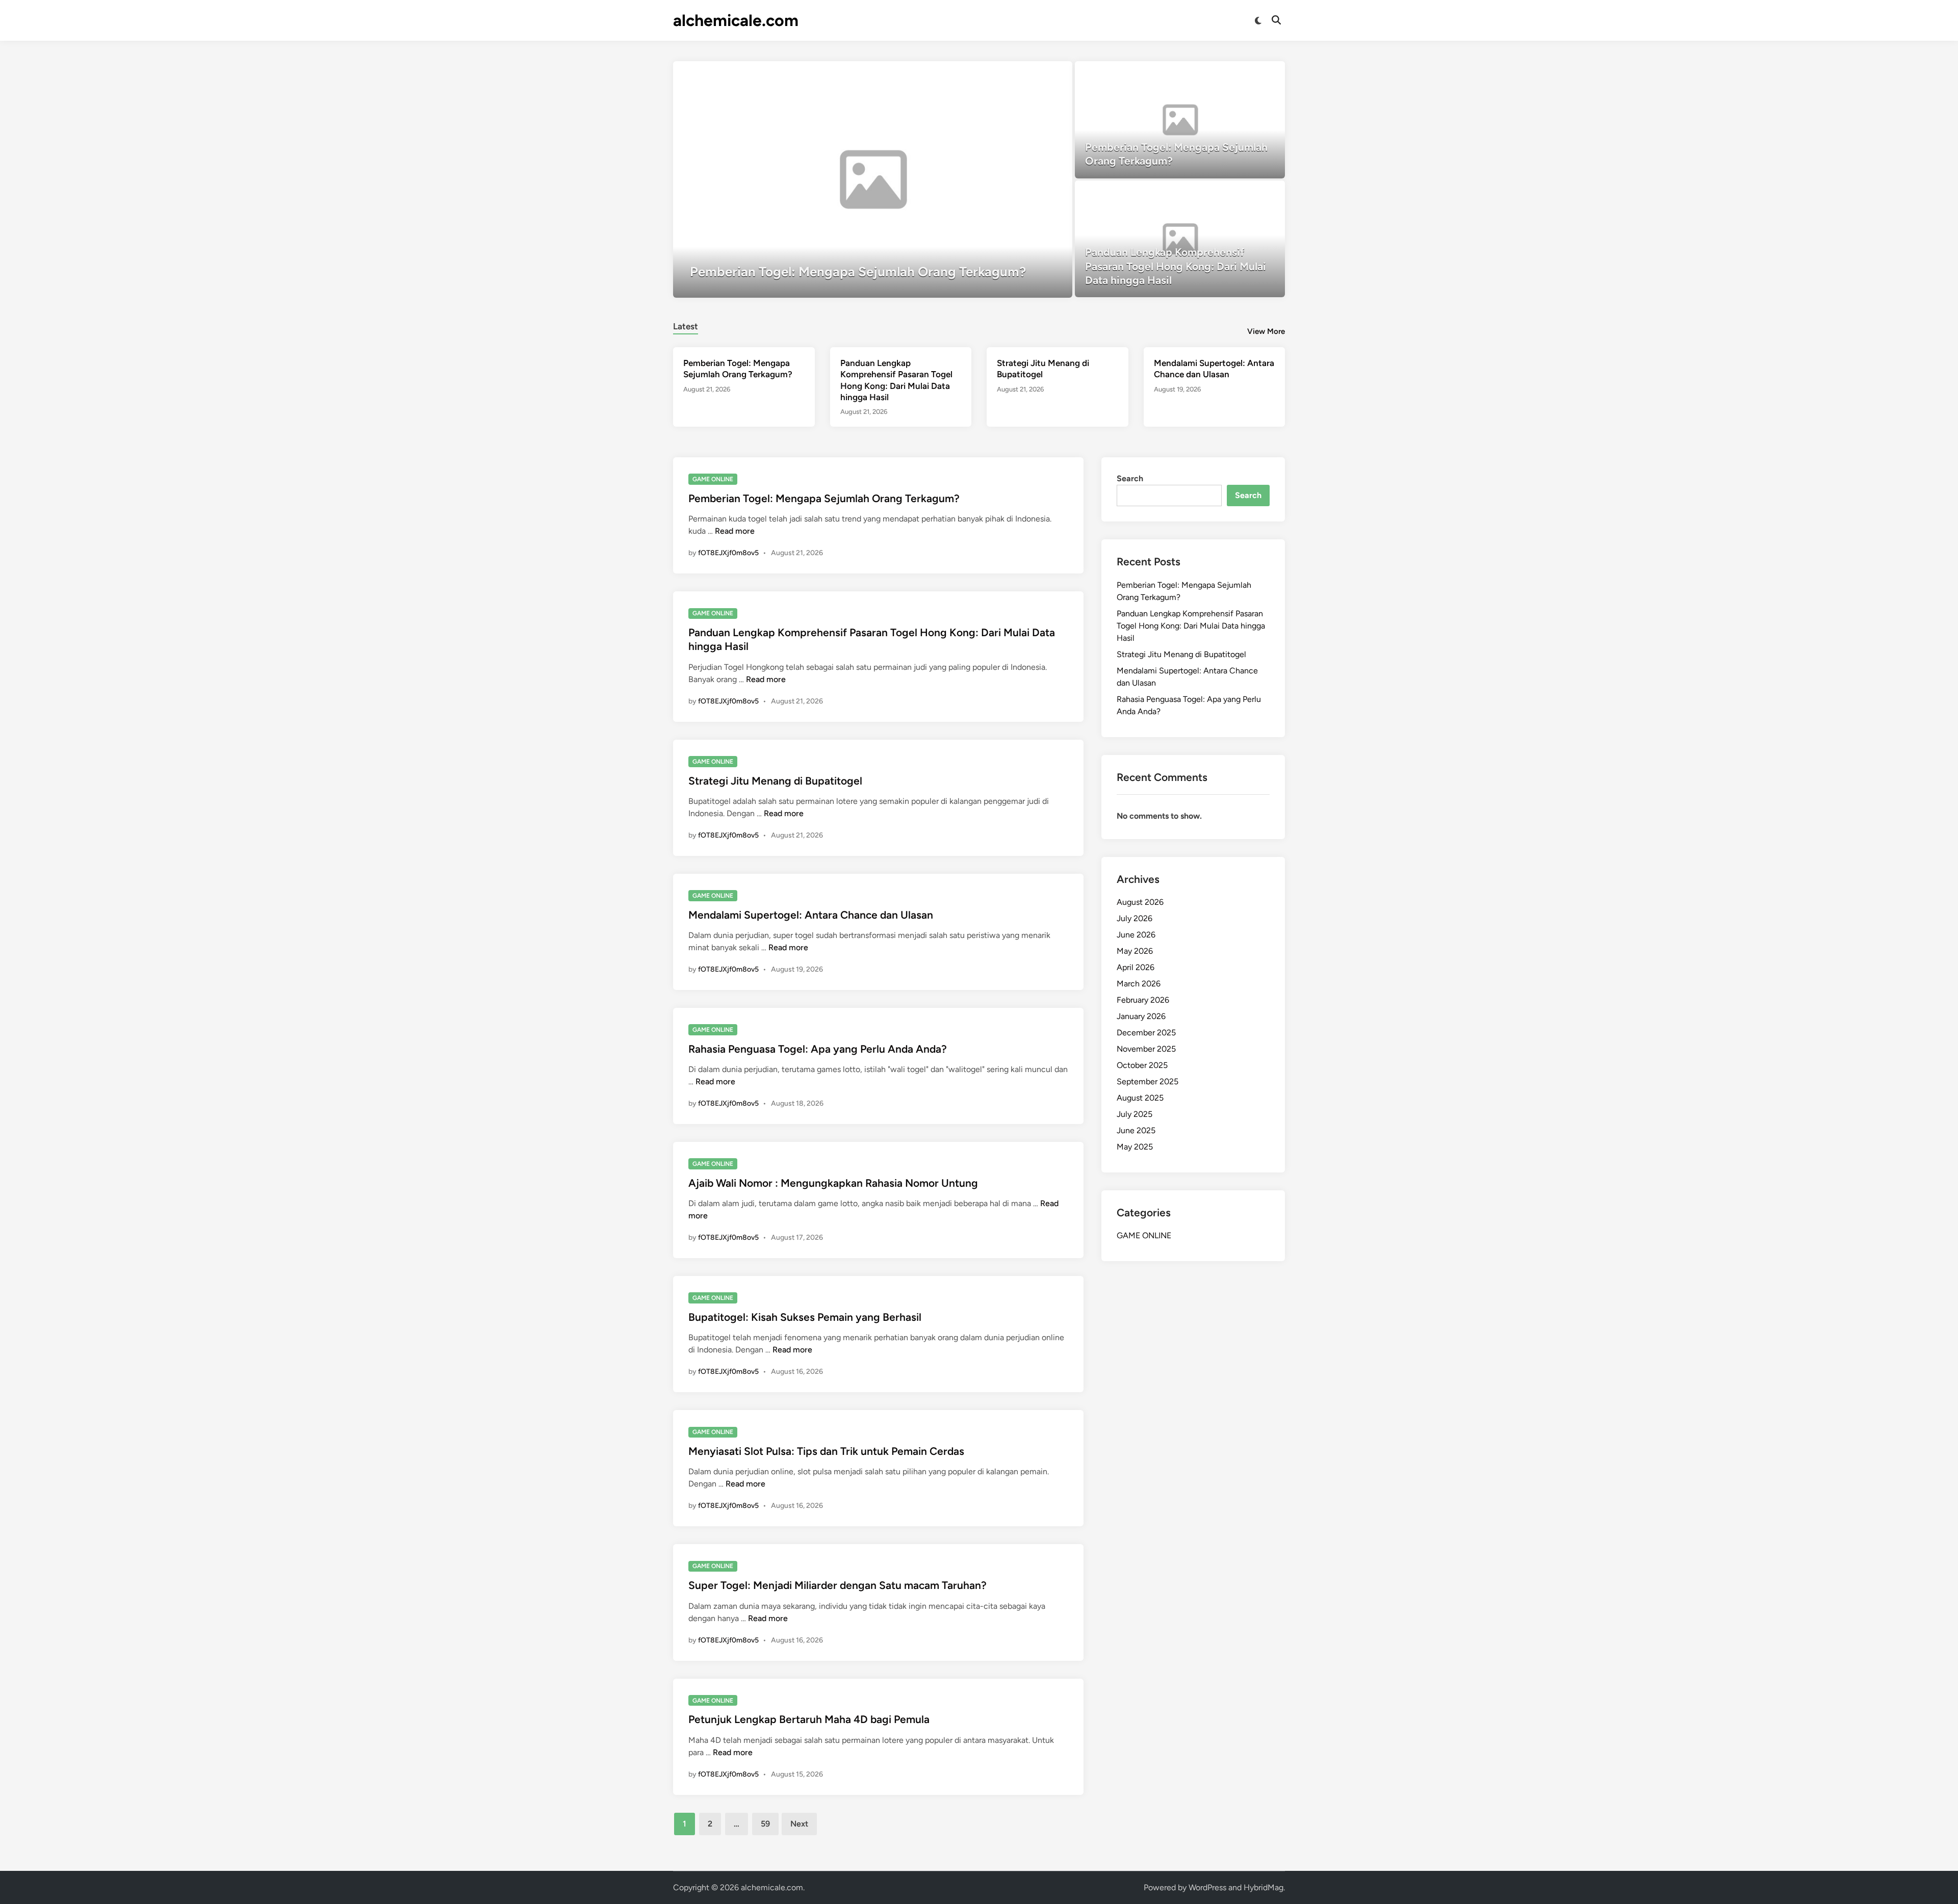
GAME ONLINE (713, 479)
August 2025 (1140, 1098)
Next (799, 1824)
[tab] (686, 325)
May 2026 (1135, 951)
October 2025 (1142, 1065)
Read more (735, 531)
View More (1266, 331)
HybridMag (1264, 1887)
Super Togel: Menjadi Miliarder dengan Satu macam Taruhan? (838, 1585)
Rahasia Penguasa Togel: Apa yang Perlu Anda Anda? (818, 1049)
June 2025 (1136, 1130)
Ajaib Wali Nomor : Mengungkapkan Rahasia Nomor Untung (833, 1183)
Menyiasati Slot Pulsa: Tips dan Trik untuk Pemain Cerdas (826, 1451)
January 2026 (1141, 1016)
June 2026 (1136, 935)
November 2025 (1146, 1049)
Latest (686, 326)
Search (1130, 478)
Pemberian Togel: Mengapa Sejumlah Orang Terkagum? (824, 498)
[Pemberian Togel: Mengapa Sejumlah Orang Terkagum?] (873, 179)
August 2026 (1140, 902)
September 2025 (1148, 1081)
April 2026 (1136, 967)
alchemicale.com (736, 20)
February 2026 (1143, 1000)
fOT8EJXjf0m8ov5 (728, 553)
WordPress (1207, 1887)
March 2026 (1139, 984)
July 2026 (1135, 918)
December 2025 (1146, 1033)
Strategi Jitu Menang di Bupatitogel (775, 781)
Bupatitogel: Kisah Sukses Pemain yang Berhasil (805, 1317)
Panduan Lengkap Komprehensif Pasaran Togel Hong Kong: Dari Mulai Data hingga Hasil (1191, 626)
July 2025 (1135, 1114)
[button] (1025, 74)
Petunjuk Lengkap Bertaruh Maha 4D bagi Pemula (809, 1719)
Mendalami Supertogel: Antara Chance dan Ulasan (811, 915)
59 (765, 1824)
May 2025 (1135, 1147)
